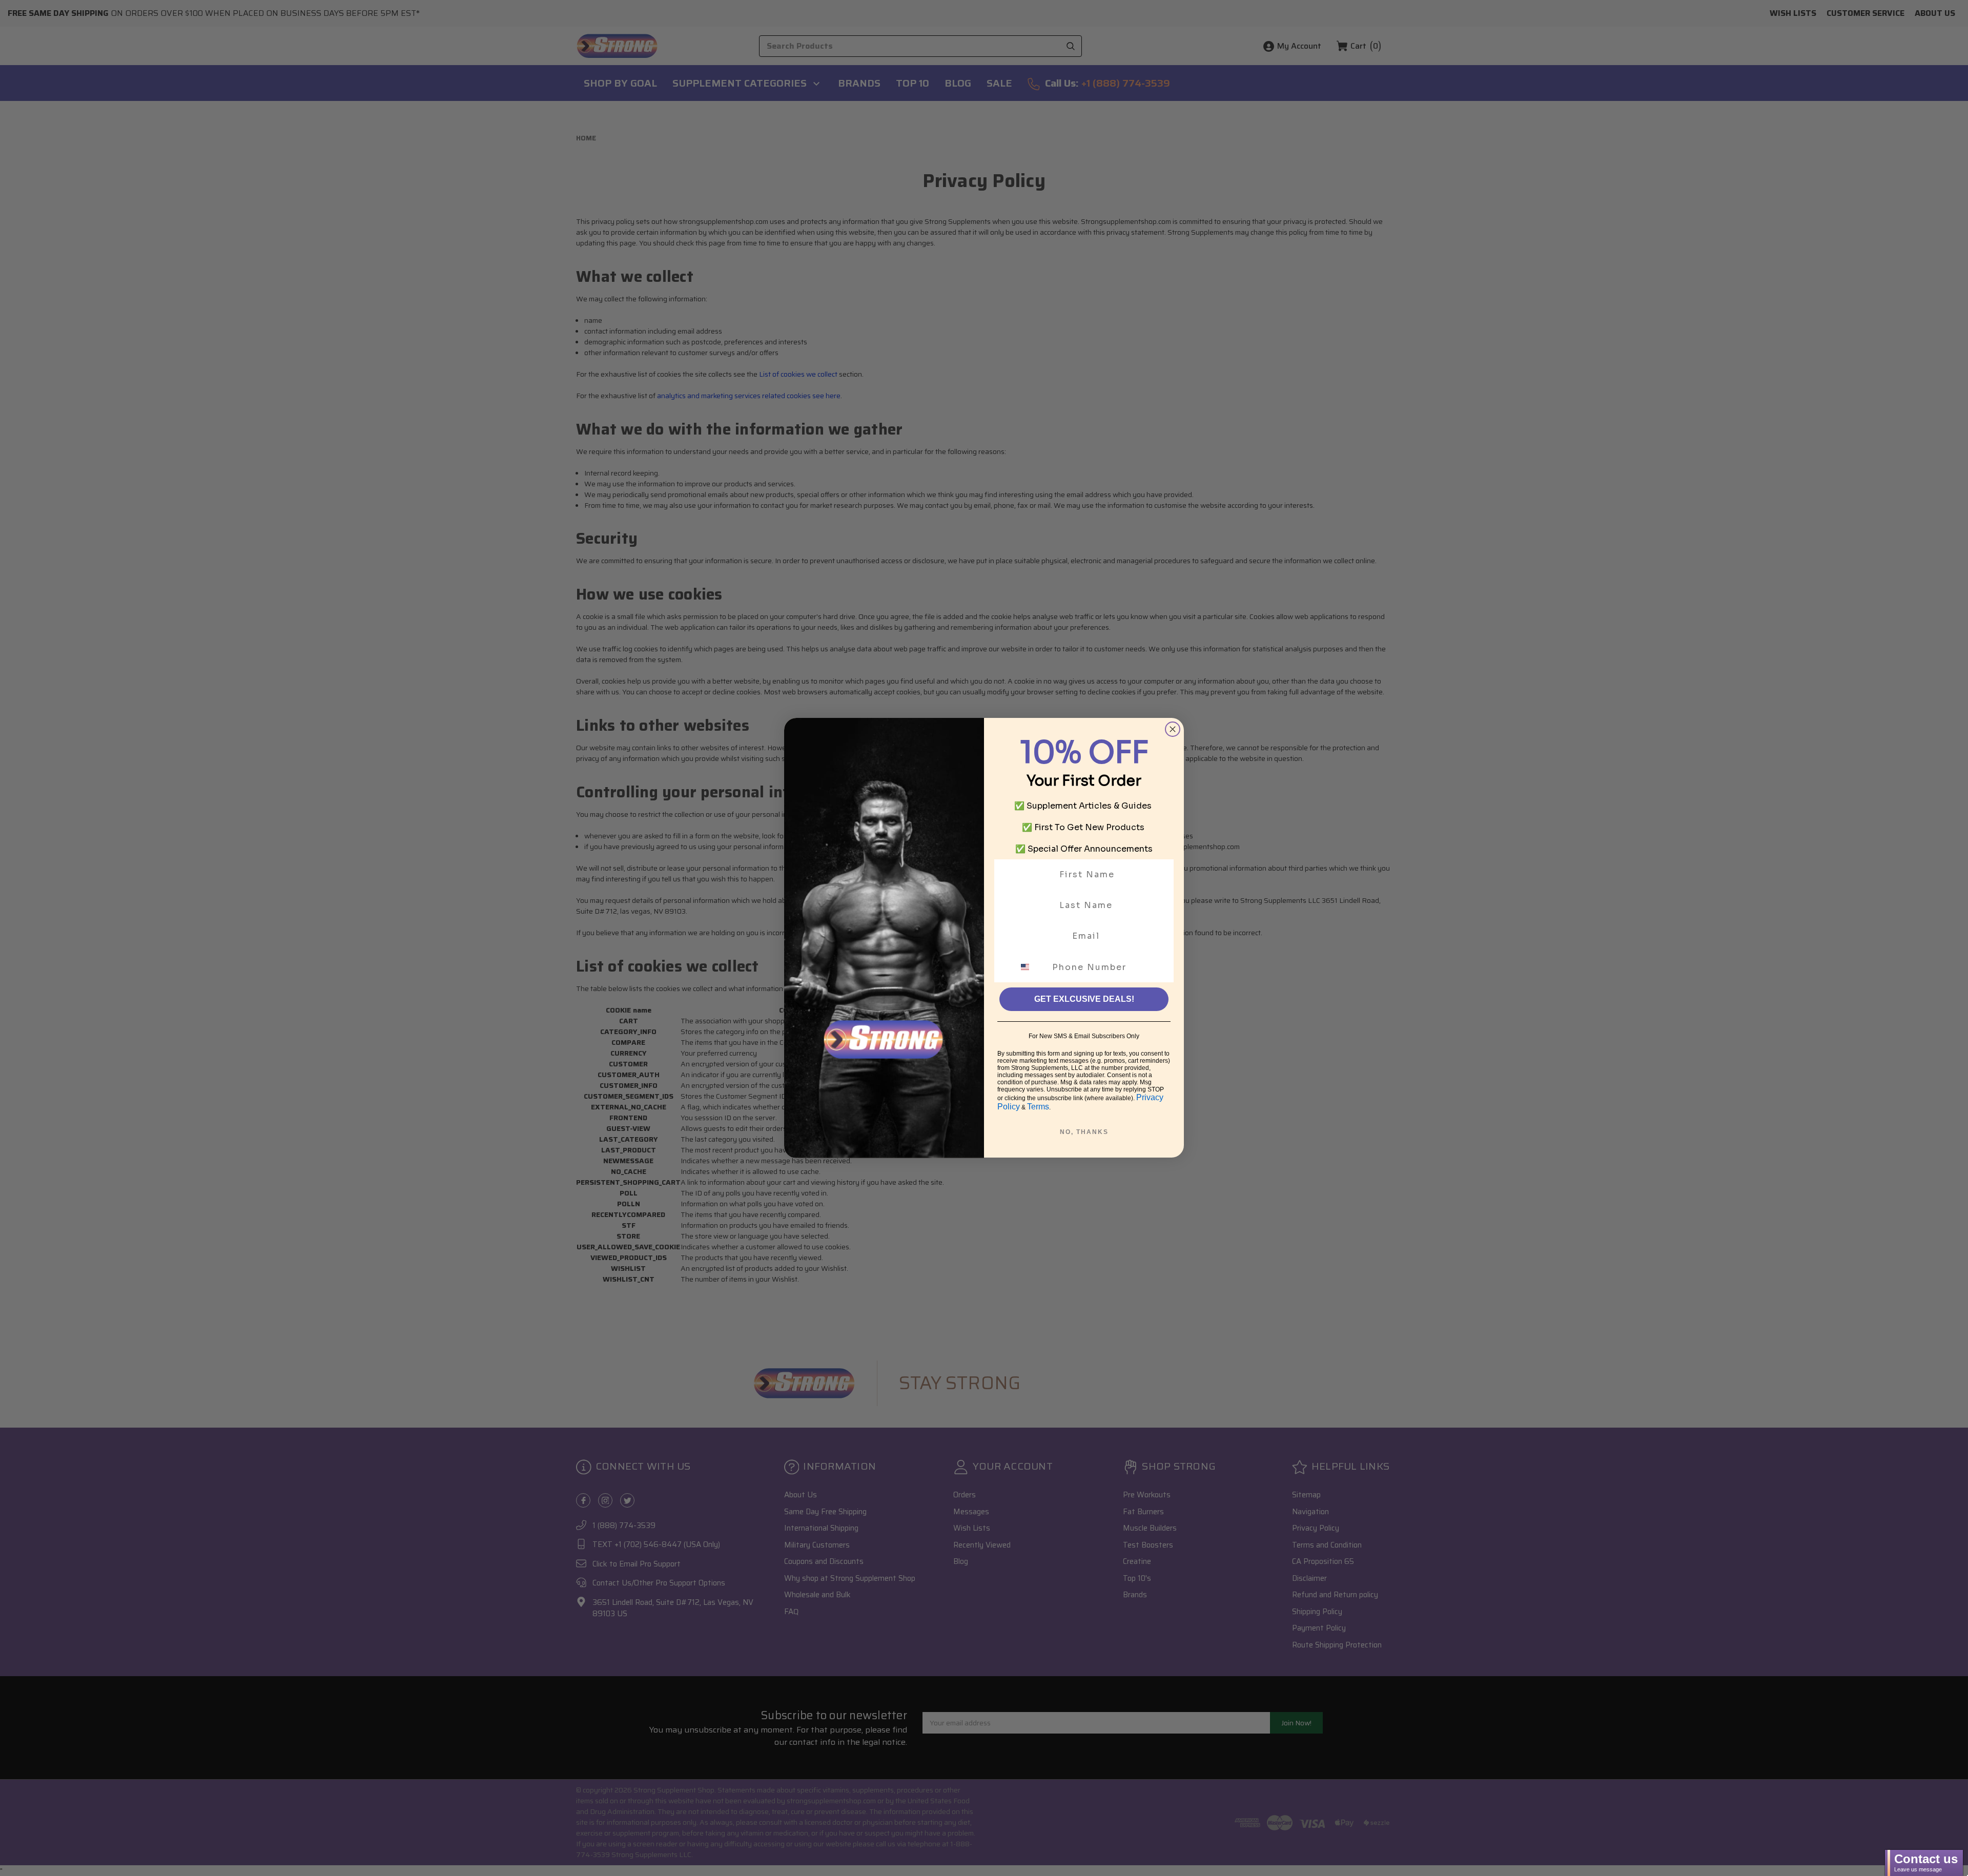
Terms (1038, 1107)
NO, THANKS (1084, 1132)
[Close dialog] (1173, 729)
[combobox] (1031, 967)
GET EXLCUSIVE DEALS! (1084, 999)
